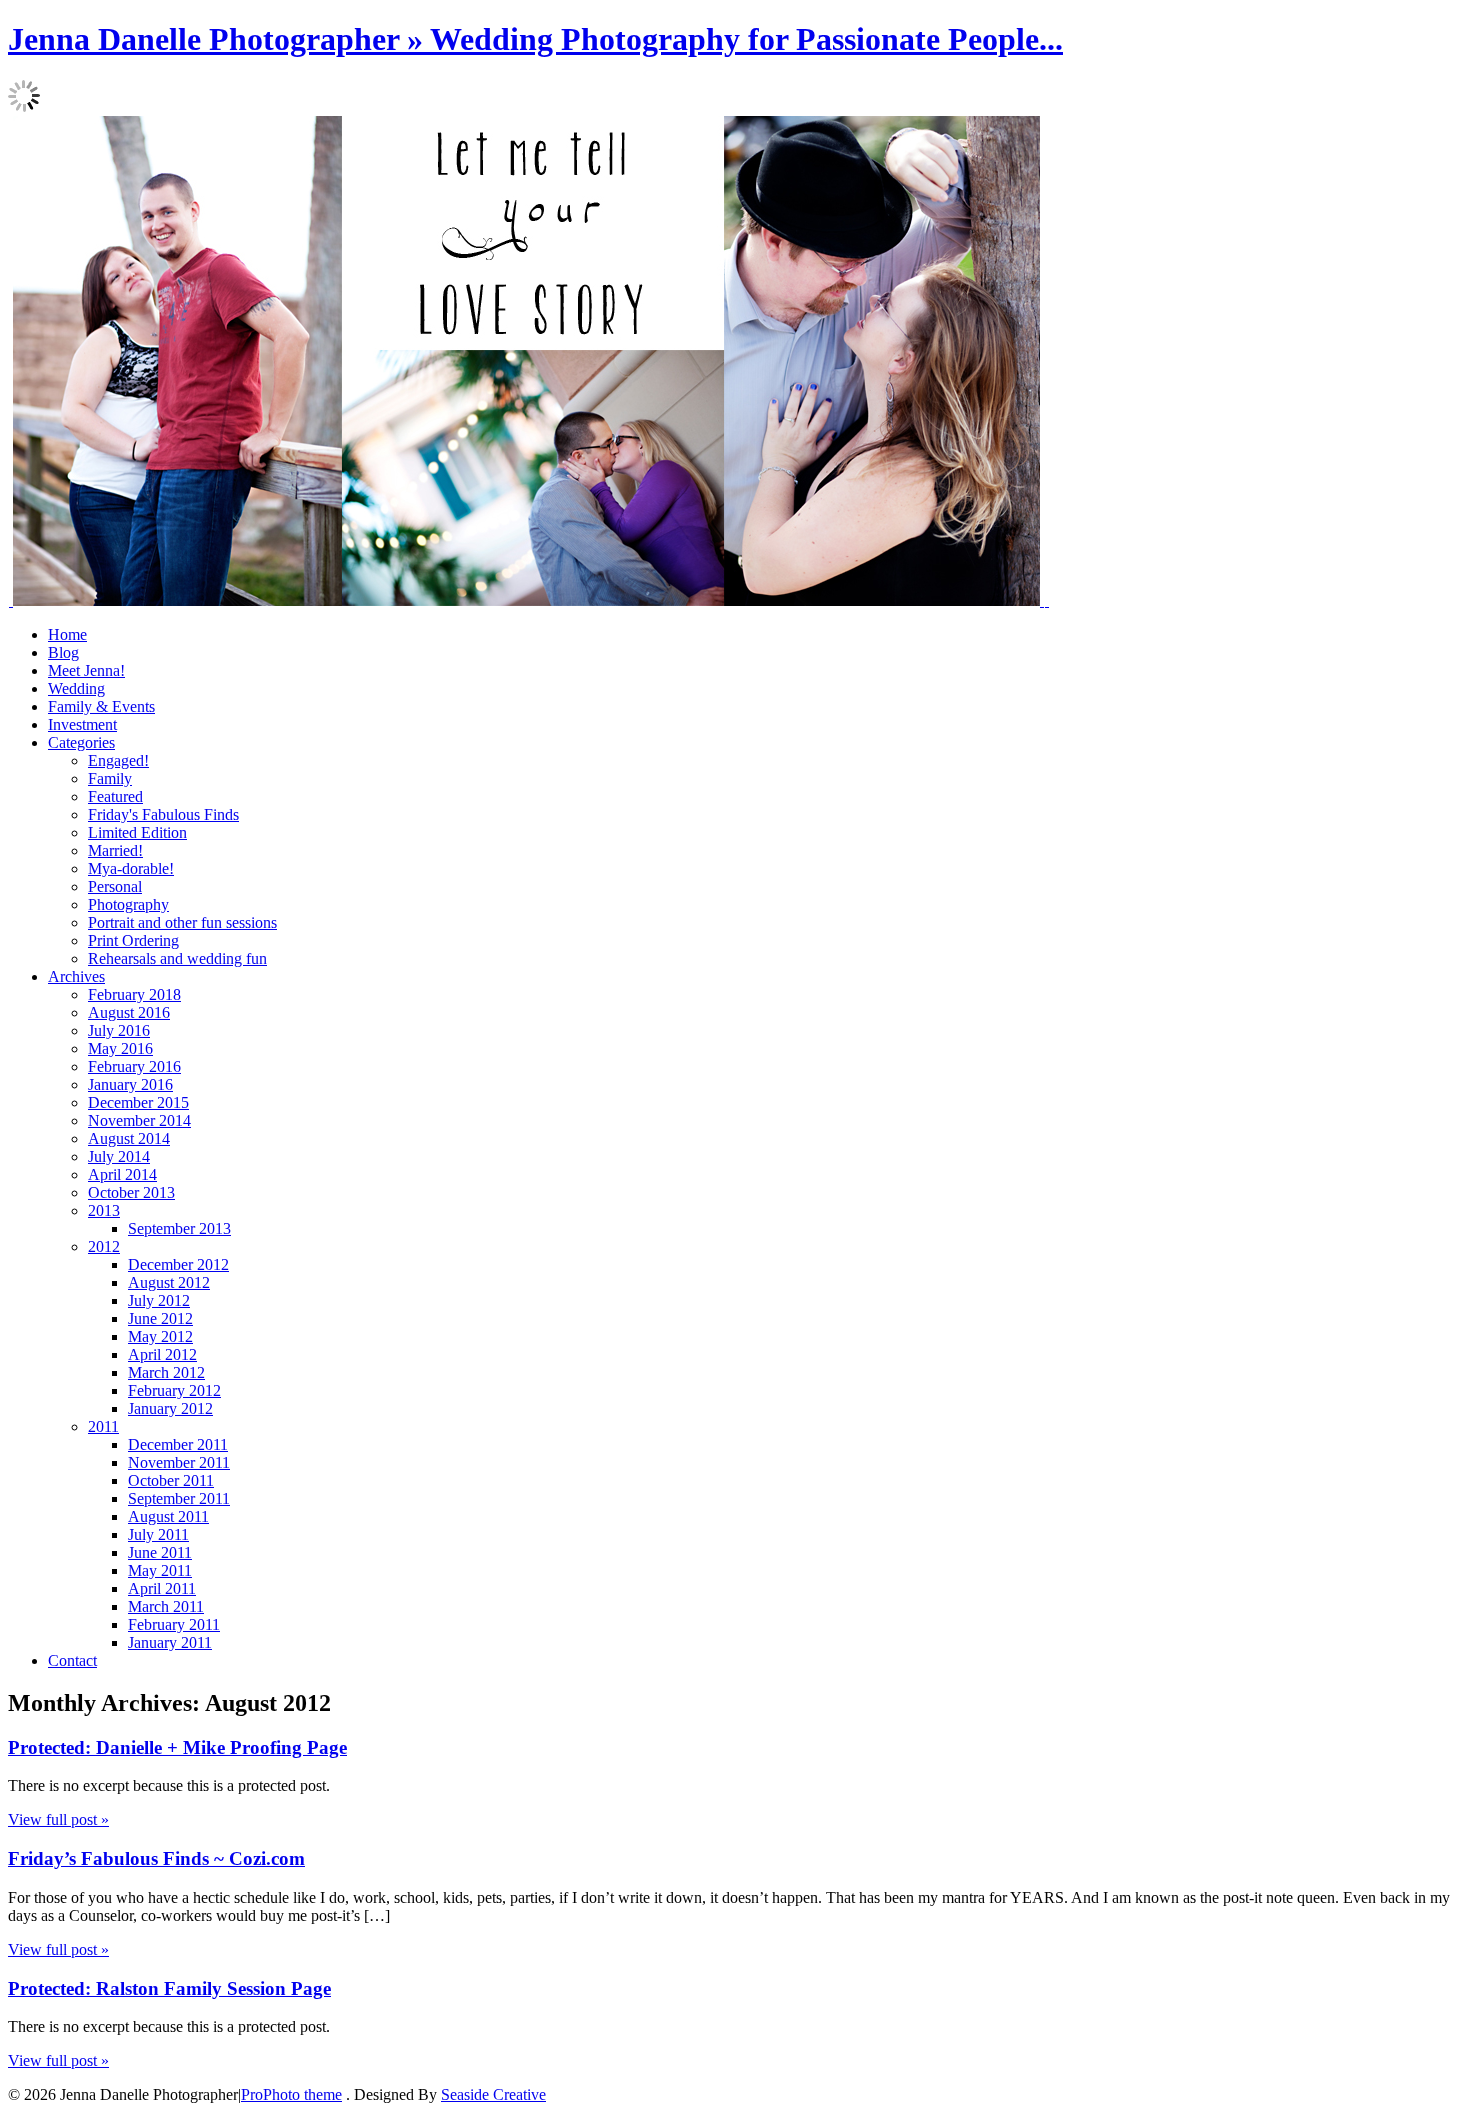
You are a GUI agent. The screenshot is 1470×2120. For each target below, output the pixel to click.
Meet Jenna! (86, 670)
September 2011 (179, 1498)
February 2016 (134, 1066)
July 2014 (119, 1156)
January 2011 (170, 1642)
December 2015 (138, 1102)
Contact (72, 1660)
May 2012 (160, 1336)
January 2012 (170, 1408)
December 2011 (178, 1444)
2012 (104, 1246)
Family (110, 778)
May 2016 (120, 1048)
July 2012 (159, 1300)
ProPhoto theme (291, 2094)
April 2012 (162, 1354)
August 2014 (129, 1138)
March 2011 (166, 1606)
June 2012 (160, 1318)
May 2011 (160, 1570)
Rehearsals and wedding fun (177, 958)
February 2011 (174, 1624)
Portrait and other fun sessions (182, 922)
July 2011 (158, 1534)
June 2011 (160, 1552)
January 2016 (130, 1084)
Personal (115, 886)
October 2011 (171, 1480)
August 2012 (169, 1282)
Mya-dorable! (131, 868)
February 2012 (174, 1390)
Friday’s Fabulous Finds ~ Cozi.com (156, 1858)
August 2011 (168, 1516)
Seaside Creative (493, 2094)
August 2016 (129, 1012)
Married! (115, 850)
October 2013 (131, 1192)
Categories (81, 742)
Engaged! (118, 760)
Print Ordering (133, 940)
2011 (103, 1426)
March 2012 (166, 1372)
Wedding (76, 688)
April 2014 (122, 1174)
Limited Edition (137, 832)
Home (67, 634)
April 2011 (162, 1588)
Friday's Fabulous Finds (163, 814)
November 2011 (179, 1462)
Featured (115, 796)
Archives (76, 976)
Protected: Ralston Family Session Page (169, 1988)
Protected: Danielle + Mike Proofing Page (177, 1747)
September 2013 (179, 1228)
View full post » (58, 1819)
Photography (128, 904)
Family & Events (101, 706)
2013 (104, 1210)
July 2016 (119, 1030)
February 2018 (134, 994)
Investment (82, 724)
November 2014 (139, 1120)
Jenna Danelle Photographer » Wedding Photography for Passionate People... (535, 39)
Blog (63, 652)
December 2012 (178, 1264)
